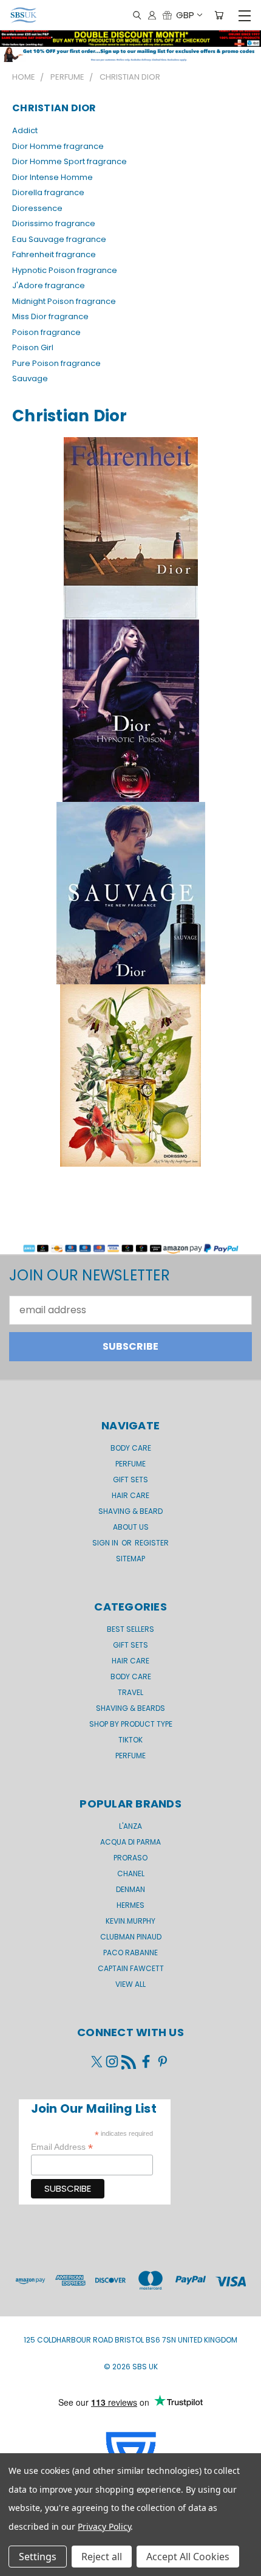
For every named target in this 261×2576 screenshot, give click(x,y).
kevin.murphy (130, 1921)
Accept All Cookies (188, 2557)
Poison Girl (33, 347)
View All (130, 1984)
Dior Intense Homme (53, 177)
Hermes (130, 1905)
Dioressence (37, 208)
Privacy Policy (104, 2526)
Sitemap (130, 1559)
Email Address (62, 2147)
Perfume (130, 1464)
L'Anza (130, 1826)
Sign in (106, 1543)
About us (131, 1527)
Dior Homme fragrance (58, 146)
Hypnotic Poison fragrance (65, 270)
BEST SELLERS (130, 1629)
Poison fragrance (46, 332)
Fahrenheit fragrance (54, 254)
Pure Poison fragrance (56, 363)
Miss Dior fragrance (50, 316)
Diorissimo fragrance (54, 223)
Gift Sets (130, 1645)
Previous (19, 2564)
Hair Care (130, 1495)
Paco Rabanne (130, 1953)
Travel (130, 1692)
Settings (38, 2557)
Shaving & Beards (130, 1708)
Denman (130, 1889)
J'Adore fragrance (49, 285)
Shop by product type (131, 1724)
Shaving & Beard (130, 1511)
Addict (25, 130)
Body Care (131, 1448)
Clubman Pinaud (131, 1937)
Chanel (131, 1873)
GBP (185, 15)
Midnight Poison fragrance (64, 301)
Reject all (102, 2557)
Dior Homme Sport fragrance (69, 161)
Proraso (130, 1858)
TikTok (130, 1740)
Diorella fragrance (48, 192)
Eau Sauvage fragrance (59, 239)
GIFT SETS (130, 1480)
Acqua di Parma (130, 1842)
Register (152, 1543)
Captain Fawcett (131, 1968)
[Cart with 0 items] (219, 16)
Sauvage (30, 378)
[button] (130, 54)
